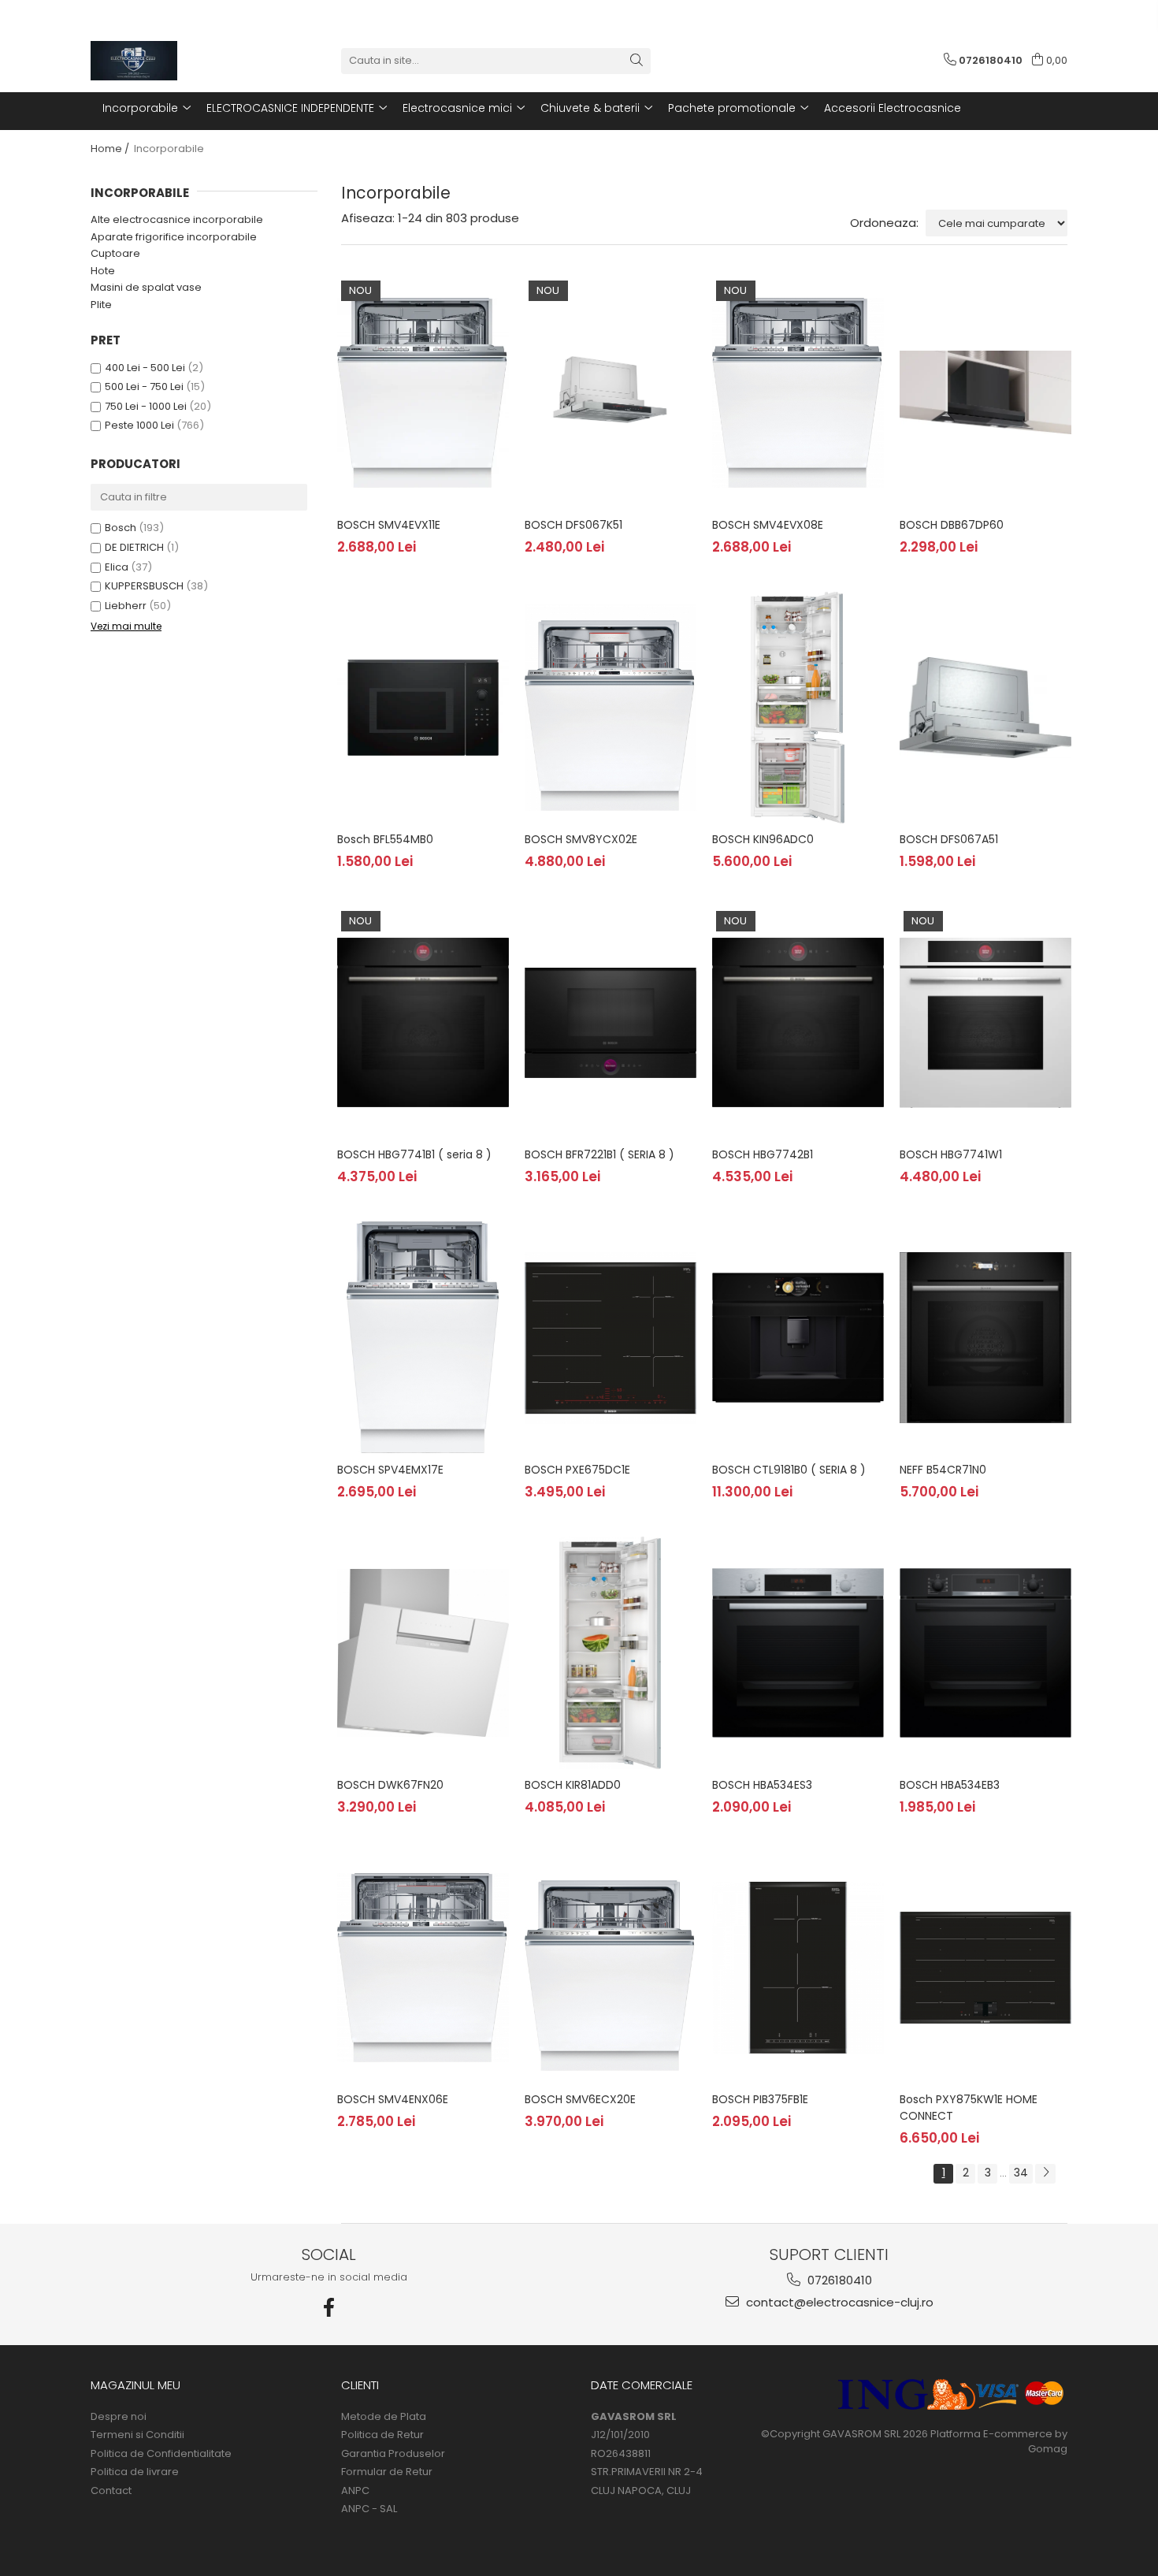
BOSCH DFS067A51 (949, 839)
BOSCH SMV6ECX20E (580, 2099)
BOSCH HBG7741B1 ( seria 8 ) (414, 1154)
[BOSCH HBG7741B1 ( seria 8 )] (423, 1023)
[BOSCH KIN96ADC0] (798, 708)
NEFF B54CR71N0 (943, 1470)
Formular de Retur (387, 2472)
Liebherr (126, 606)
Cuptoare (115, 253)
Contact (111, 2491)
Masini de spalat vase (146, 287)
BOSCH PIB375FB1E (760, 2099)
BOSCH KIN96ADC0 (763, 839)
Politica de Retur (382, 2435)
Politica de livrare (135, 2472)
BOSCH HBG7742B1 (763, 1154)
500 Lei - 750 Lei (144, 387)
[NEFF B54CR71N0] (985, 1337)
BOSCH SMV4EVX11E (389, 525)
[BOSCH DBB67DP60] (985, 392)
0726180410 (838, 2280)
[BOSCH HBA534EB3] (985, 1652)
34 (1021, 2173)
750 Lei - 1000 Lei (146, 406)
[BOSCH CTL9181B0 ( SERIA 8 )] (798, 1337)
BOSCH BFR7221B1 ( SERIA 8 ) (599, 1154)
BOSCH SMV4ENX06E (393, 2099)
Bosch (121, 528)
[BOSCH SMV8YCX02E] (611, 708)
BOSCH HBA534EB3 (950, 1785)
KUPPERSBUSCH (144, 586)
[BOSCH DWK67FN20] (423, 1652)
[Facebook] (329, 2308)
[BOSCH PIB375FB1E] (798, 1968)
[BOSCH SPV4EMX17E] (423, 1337)
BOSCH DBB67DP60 (952, 525)
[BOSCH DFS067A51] (985, 708)
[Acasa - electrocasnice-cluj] (169, 61)
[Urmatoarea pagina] (1045, 2174)
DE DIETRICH (134, 547)
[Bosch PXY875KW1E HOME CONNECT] (985, 1968)
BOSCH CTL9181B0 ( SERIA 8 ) (789, 1470)
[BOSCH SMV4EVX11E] (423, 392)
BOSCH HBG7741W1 (951, 1154)
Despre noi (119, 2417)
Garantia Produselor (393, 2454)
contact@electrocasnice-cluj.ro (838, 2302)
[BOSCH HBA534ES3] (798, 1652)
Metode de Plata (384, 2417)
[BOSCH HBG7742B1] (798, 1023)
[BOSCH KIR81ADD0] (611, 1652)
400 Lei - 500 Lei (145, 368)
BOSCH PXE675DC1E (577, 1470)
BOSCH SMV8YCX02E (581, 839)
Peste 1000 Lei (139, 425)
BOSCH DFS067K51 (573, 525)
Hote (103, 271)
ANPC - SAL (369, 2509)
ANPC (355, 2491)
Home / (111, 149)
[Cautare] (637, 61)
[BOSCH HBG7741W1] (985, 1023)
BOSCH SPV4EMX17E (390, 1470)
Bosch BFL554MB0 (385, 839)
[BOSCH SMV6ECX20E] (611, 1968)
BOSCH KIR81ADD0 (573, 1785)
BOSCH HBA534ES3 (762, 1785)
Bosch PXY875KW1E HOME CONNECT (969, 2108)
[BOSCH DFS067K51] (611, 392)
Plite (101, 305)
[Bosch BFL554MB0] (423, 708)
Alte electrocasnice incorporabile (177, 219)
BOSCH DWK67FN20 (390, 1785)
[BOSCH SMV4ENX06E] (423, 1968)
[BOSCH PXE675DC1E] (611, 1337)
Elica (117, 567)
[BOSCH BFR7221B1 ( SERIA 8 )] (611, 1023)
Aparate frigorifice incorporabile (174, 237)
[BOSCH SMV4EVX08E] (798, 392)
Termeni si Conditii (137, 2435)
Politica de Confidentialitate (161, 2454)
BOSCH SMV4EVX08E (768, 525)
